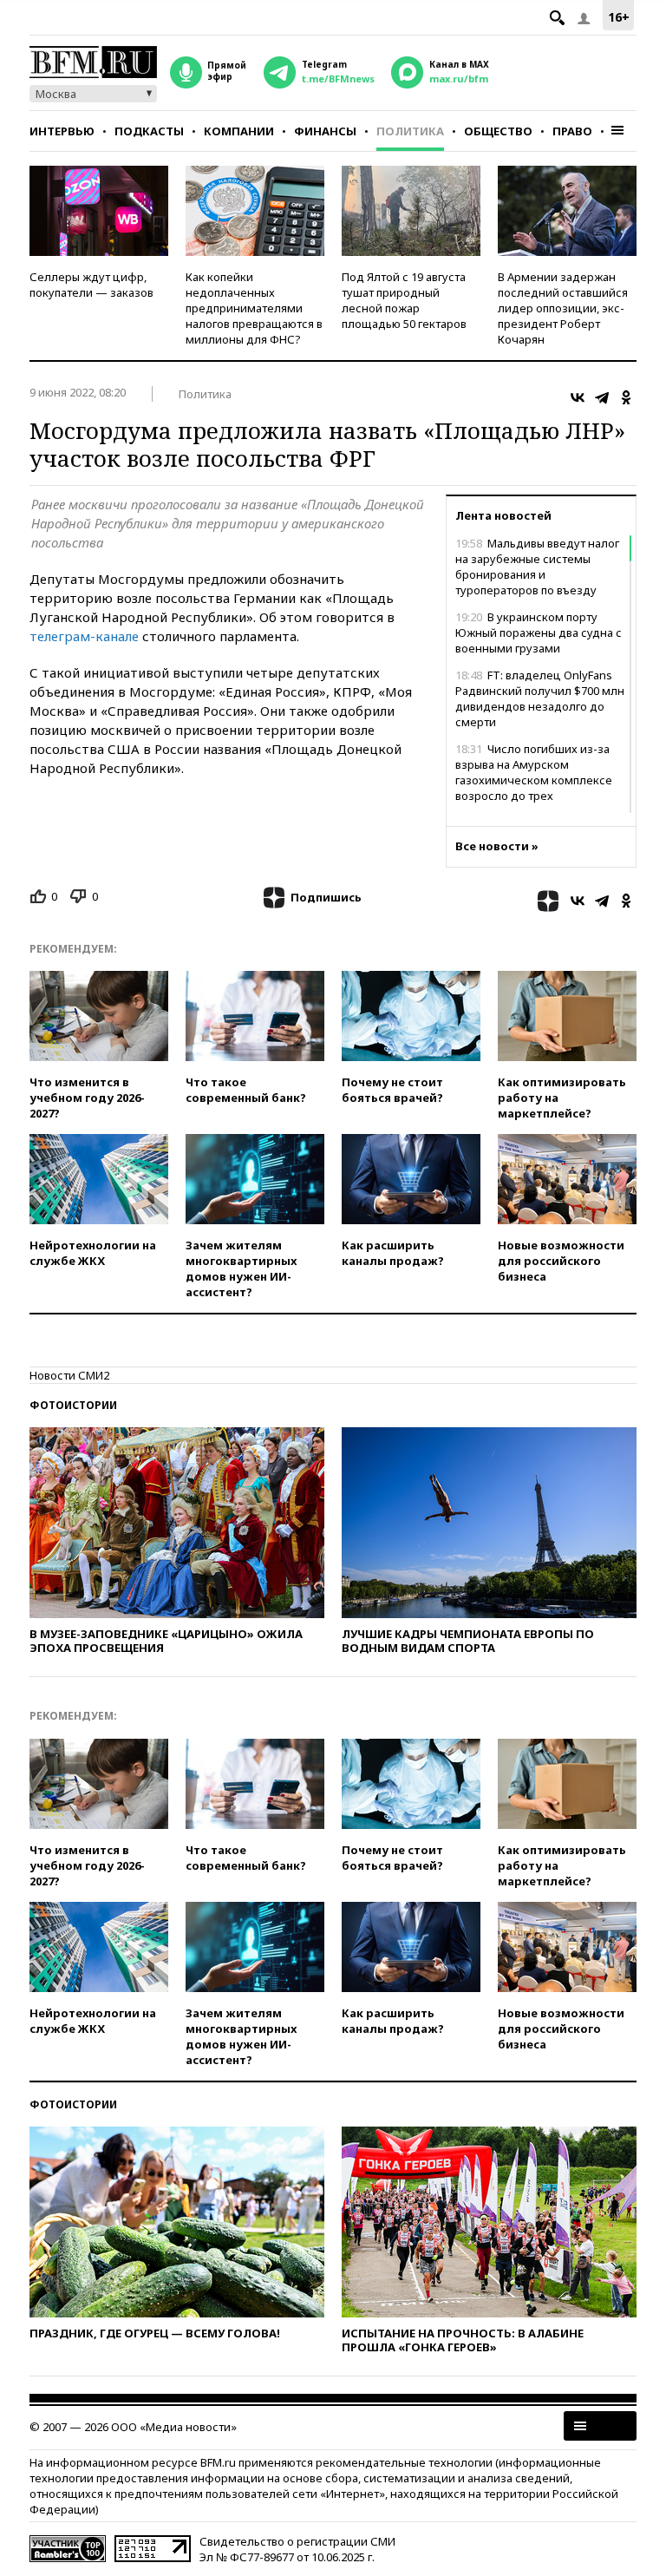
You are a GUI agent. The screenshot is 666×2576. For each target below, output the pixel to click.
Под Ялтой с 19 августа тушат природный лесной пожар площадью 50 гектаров (404, 300)
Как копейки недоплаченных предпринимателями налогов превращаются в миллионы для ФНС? (254, 308)
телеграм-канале (84, 636)
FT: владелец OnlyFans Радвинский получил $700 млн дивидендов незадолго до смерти (540, 698)
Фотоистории (73, 1405)
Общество (498, 131)
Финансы (325, 131)
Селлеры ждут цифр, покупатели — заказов (91, 285)
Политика (410, 131)
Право (572, 131)
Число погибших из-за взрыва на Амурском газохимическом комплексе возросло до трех (534, 772)
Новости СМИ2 (69, 1375)
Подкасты (149, 131)
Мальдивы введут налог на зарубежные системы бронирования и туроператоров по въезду (537, 567)
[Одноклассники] (626, 397)
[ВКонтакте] (578, 397)
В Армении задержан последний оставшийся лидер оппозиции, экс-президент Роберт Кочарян (563, 308)
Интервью (62, 131)
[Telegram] (602, 397)
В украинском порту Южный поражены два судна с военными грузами (539, 633)
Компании (239, 131)
